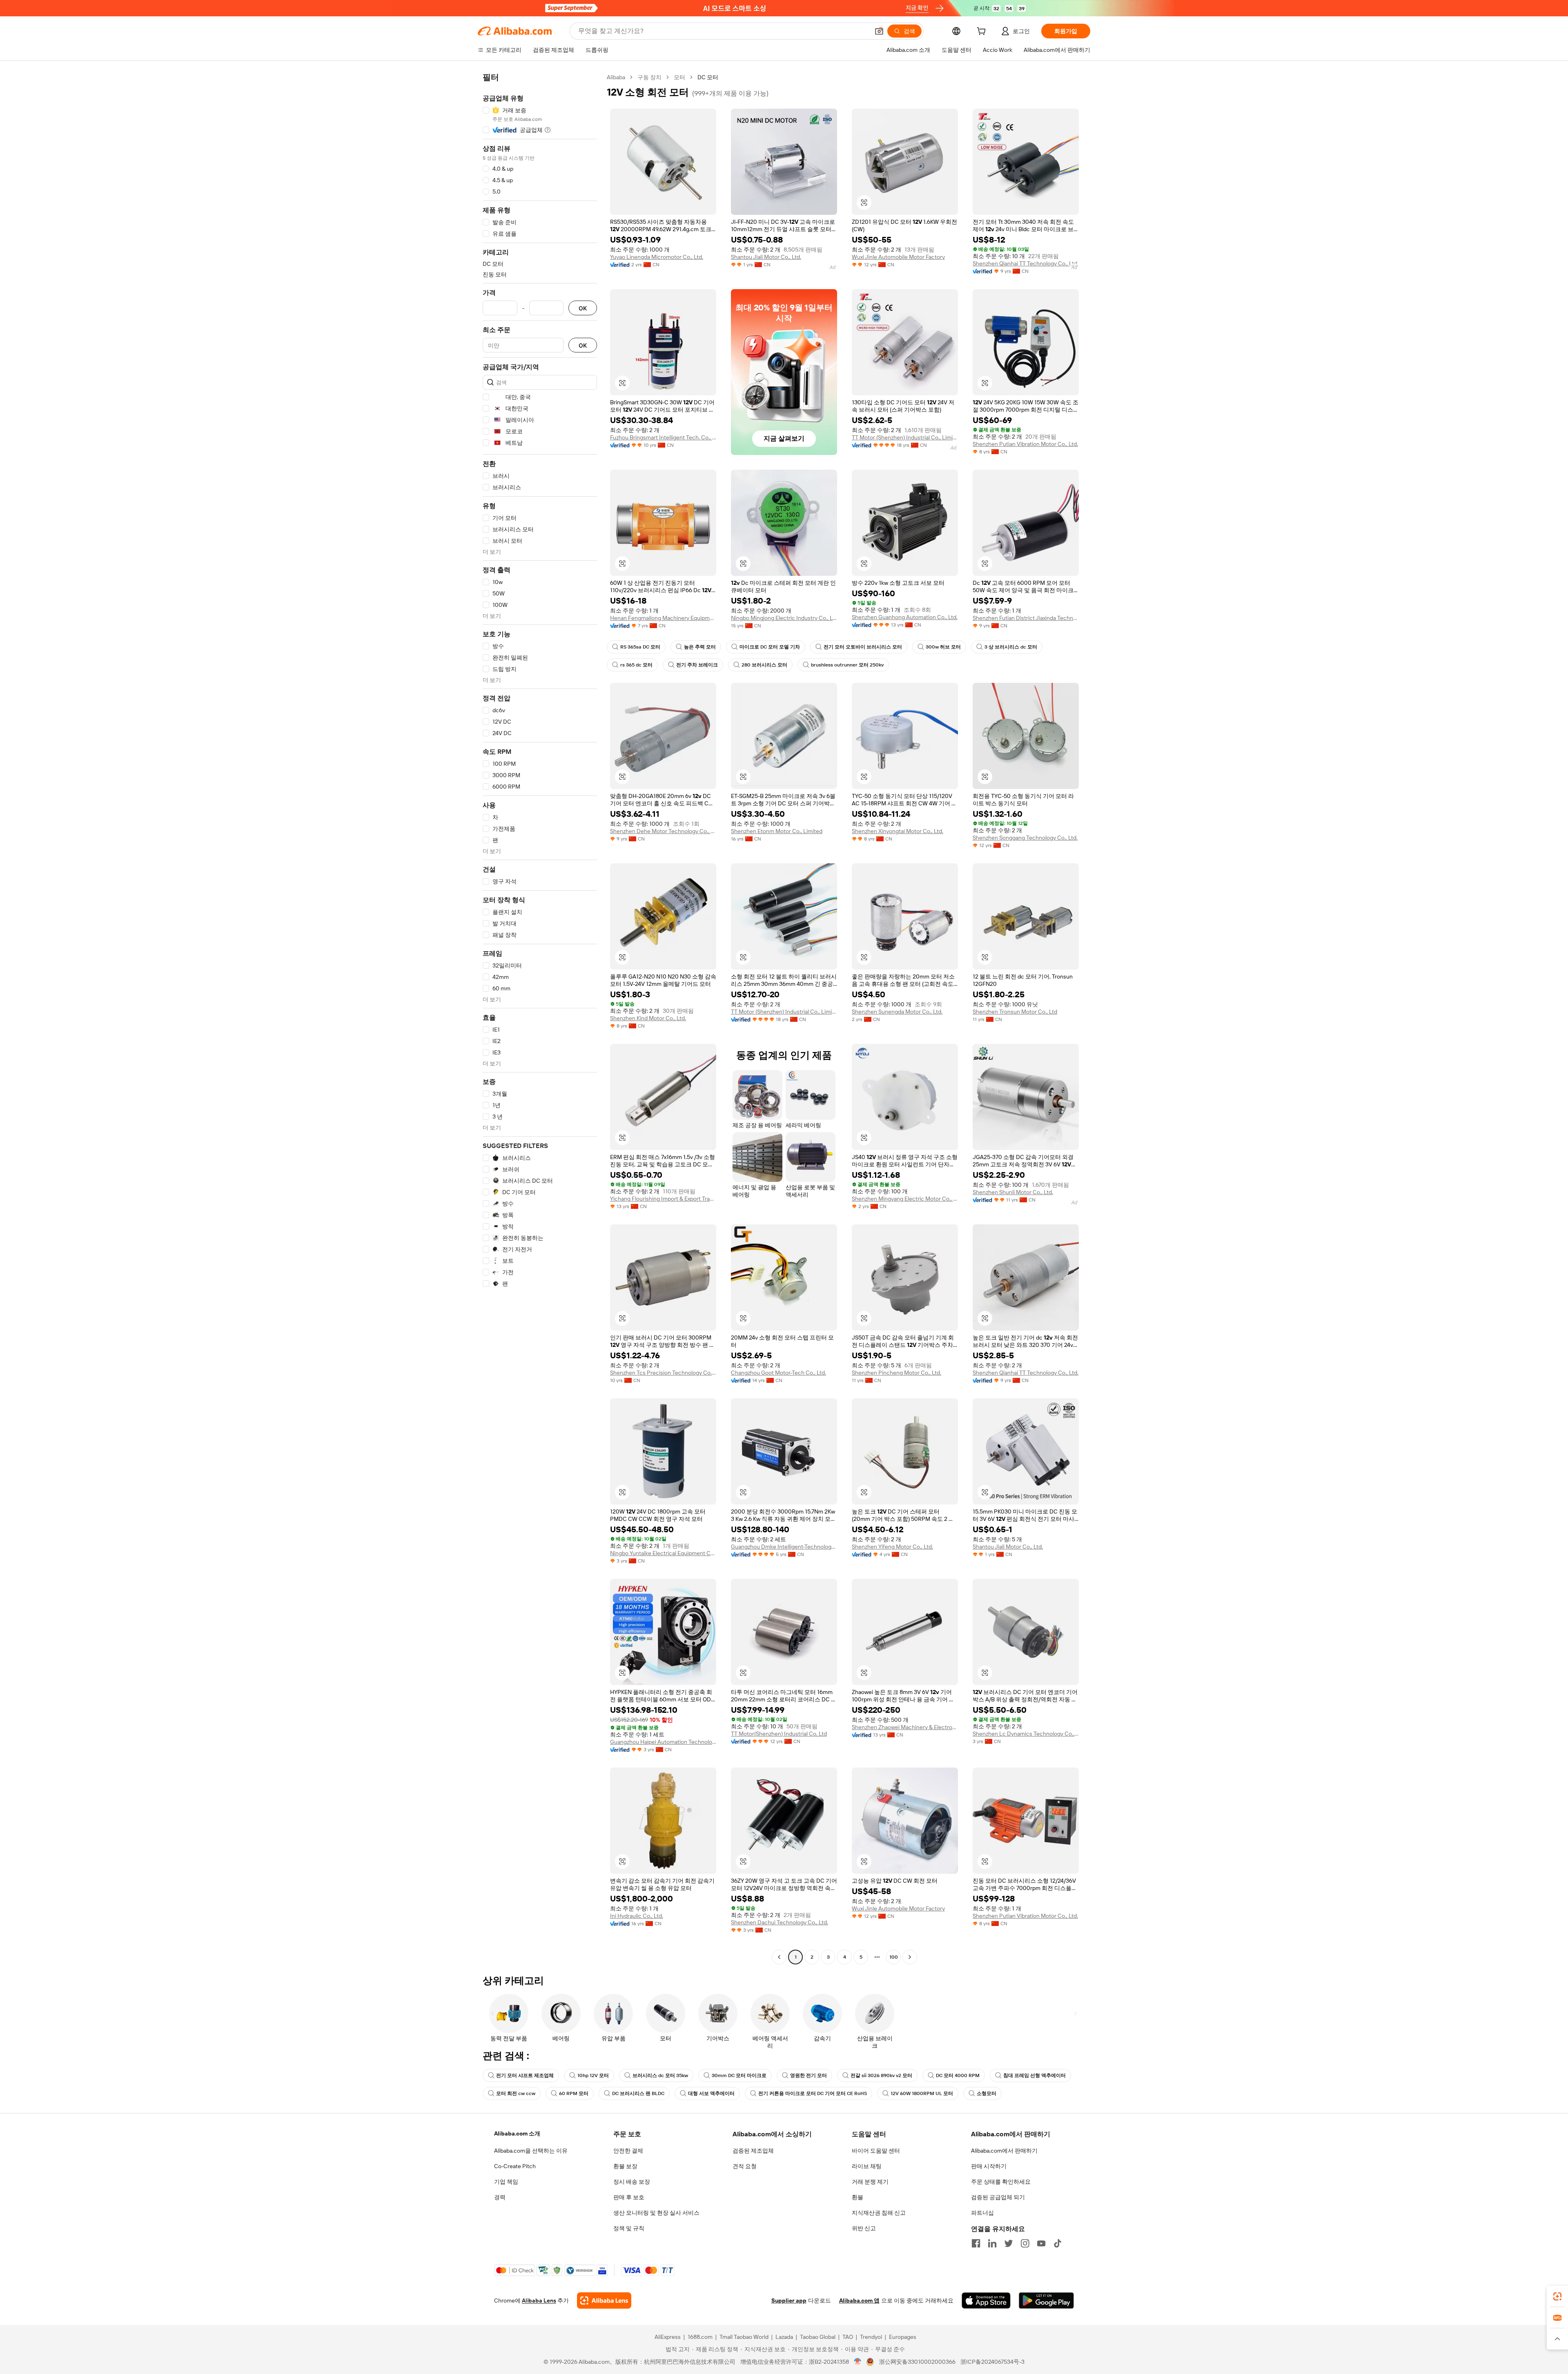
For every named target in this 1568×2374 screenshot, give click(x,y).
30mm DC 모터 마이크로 (739, 2075)
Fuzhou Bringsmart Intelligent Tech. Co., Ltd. (663, 437)
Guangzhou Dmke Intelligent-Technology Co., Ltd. (784, 1547)
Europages (903, 2337)
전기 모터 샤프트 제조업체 (525, 2075)
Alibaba (616, 77)
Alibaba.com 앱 (859, 2300)
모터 (679, 77)
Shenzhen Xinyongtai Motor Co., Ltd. (898, 831)
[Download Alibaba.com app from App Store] (986, 2300)
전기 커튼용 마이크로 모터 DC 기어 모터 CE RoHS (813, 2093)
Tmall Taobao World (744, 2337)
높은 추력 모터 (700, 647)
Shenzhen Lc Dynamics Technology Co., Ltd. (1026, 1734)
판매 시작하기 (989, 2166)
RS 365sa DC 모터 (640, 647)
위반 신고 (864, 2228)
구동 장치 (649, 77)
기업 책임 (506, 2182)
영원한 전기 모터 (808, 2075)
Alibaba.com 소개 (517, 2133)
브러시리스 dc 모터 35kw (660, 2075)
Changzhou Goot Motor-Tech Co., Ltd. (778, 1373)
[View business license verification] (858, 2362)
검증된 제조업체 (753, 2151)
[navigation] (540, 1018)
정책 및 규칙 (629, 2228)
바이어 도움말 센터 (876, 2151)
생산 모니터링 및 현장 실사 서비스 (656, 2213)
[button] (879, 31)
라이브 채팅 (867, 2166)
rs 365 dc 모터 (636, 665)
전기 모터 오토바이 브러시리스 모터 (863, 647)
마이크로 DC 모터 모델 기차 (770, 647)
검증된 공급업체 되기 (998, 2197)
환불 (857, 2197)
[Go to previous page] (779, 1957)
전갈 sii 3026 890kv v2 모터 (881, 2075)
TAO (848, 2337)
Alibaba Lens (539, 2300)
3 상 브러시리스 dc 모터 (1011, 647)
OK (583, 308)
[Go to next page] (910, 1957)
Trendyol (871, 2337)
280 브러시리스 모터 (764, 665)
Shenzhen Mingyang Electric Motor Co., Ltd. (905, 1199)
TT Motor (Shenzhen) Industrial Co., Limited (905, 437)
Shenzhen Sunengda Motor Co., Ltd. (897, 1012)
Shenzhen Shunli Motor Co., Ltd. (1013, 1192)
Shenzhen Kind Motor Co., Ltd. (648, 1018)
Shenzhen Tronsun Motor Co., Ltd (1015, 1012)
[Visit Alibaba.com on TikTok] (1058, 2243)
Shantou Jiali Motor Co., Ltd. (766, 257)
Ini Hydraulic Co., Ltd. (637, 1916)
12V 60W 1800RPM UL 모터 (922, 2093)
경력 (500, 2197)
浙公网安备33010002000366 (917, 2362)
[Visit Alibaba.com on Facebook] (976, 2243)
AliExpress (668, 2337)
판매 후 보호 (629, 2197)
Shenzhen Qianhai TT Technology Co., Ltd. (1026, 263)
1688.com (700, 2337)
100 (894, 1957)
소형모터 (987, 2093)
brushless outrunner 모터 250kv (847, 665)
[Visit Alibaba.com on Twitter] (1009, 2243)
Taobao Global (818, 2337)
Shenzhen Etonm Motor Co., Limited (777, 831)
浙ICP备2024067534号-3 (992, 2362)
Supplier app (789, 2300)
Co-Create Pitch (515, 2166)
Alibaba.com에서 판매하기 (1004, 2151)
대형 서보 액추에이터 (711, 2093)
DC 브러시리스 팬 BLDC (638, 2093)
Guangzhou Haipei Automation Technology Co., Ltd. (663, 1742)
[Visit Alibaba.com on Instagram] (1025, 2243)
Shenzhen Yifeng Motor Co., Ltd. (892, 1547)
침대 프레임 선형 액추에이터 (1035, 2075)
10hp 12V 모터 (593, 2075)
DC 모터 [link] (708, 77)
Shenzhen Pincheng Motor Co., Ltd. (896, 1373)
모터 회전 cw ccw (516, 2093)
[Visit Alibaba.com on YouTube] (1041, 2243)
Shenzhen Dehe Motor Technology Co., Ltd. (663, 831)
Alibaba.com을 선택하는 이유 (531, 2151)
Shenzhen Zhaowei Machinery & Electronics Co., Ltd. (905, 1727)
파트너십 (982, 2213)
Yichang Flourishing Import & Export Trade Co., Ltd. (663, 1199)
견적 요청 (745, 2166)
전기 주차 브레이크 (697, 665)
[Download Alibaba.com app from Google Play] (1046, 2300)
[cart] (983, 32)
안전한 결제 (628, 2151)
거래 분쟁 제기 (870, 2182)
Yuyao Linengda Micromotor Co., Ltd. (657, 257)
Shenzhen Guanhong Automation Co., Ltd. (905, 617)
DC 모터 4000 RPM (958, 2075)
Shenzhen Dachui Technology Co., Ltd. (780, 1922)
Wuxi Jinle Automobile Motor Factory (898, 257)
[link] (1557, 2296)
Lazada (784, 2337)
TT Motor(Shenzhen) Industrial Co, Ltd (779, 1734)
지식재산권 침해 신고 (879, 2213)
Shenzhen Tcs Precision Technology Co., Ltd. (663, 1373)
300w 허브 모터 (943, 647)
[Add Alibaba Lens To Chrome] (604, 2300)
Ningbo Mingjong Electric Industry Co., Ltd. (784, 618)
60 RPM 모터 (574, 2093)
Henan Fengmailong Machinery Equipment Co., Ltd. (663, 618)
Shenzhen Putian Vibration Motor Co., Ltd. (1025, 444)
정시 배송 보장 (632, 2182)
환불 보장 (625, 2166)
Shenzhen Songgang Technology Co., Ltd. (1025, 838)
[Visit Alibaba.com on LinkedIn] (992, 2243)
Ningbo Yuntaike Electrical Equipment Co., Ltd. (663, 1553)
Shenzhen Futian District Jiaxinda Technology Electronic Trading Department (1026, 618)
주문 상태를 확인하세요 (1001, 2182)
